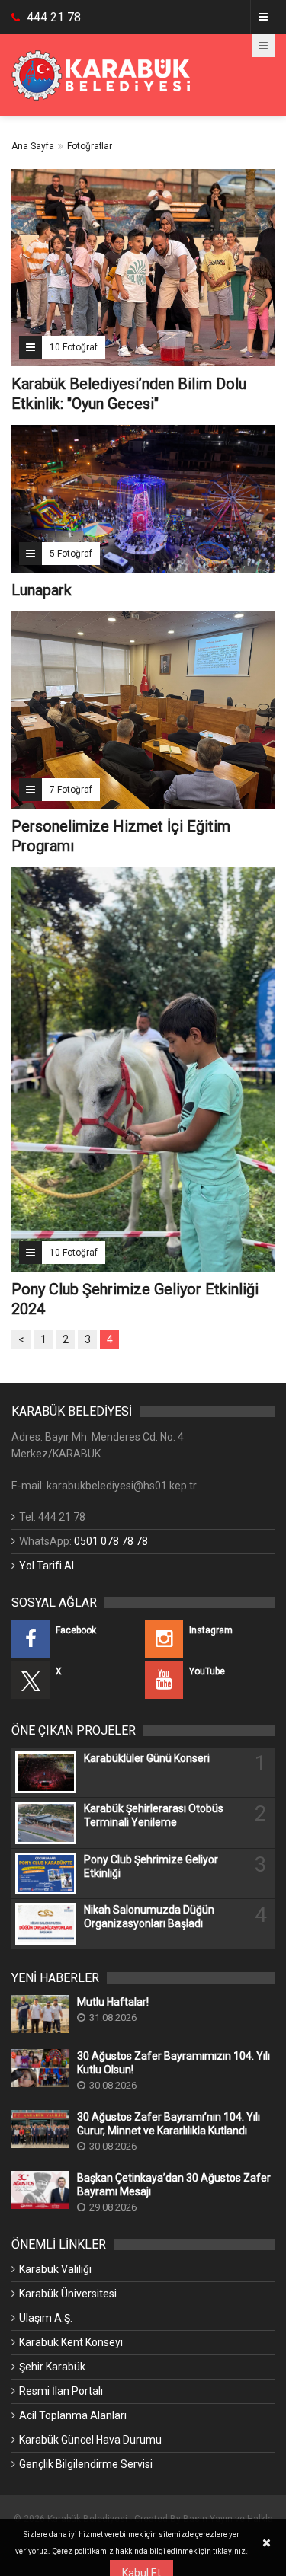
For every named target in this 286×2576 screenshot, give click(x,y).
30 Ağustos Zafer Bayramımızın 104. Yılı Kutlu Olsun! (174, 2063)
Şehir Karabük (52, 2367)
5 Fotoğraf (71, 554)
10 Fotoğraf (74, 347)
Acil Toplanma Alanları (73, 2415)
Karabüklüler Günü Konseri (147, 1758)
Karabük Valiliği (55, 2269)
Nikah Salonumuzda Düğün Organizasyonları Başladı (149, 1917)
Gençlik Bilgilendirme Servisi (86, 2464)
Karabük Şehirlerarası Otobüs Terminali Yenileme (154, 1815)
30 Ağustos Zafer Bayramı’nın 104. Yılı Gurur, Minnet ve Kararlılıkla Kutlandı (169, 2124)
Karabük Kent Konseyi (71, 2342)
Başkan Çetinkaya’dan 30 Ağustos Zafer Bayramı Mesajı (174, 2185)
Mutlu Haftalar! (113, 2002)
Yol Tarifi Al (47, 1566)
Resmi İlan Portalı (61, 2391)
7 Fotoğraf (71, 790)
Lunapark (42, 590)
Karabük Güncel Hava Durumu (90, 2440)
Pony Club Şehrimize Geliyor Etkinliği (151, 1866)
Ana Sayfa (33, 146)
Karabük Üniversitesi (68, 2294)
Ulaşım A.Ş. (46, 2318)
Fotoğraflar (90, 146)
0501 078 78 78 (111, 1541)
